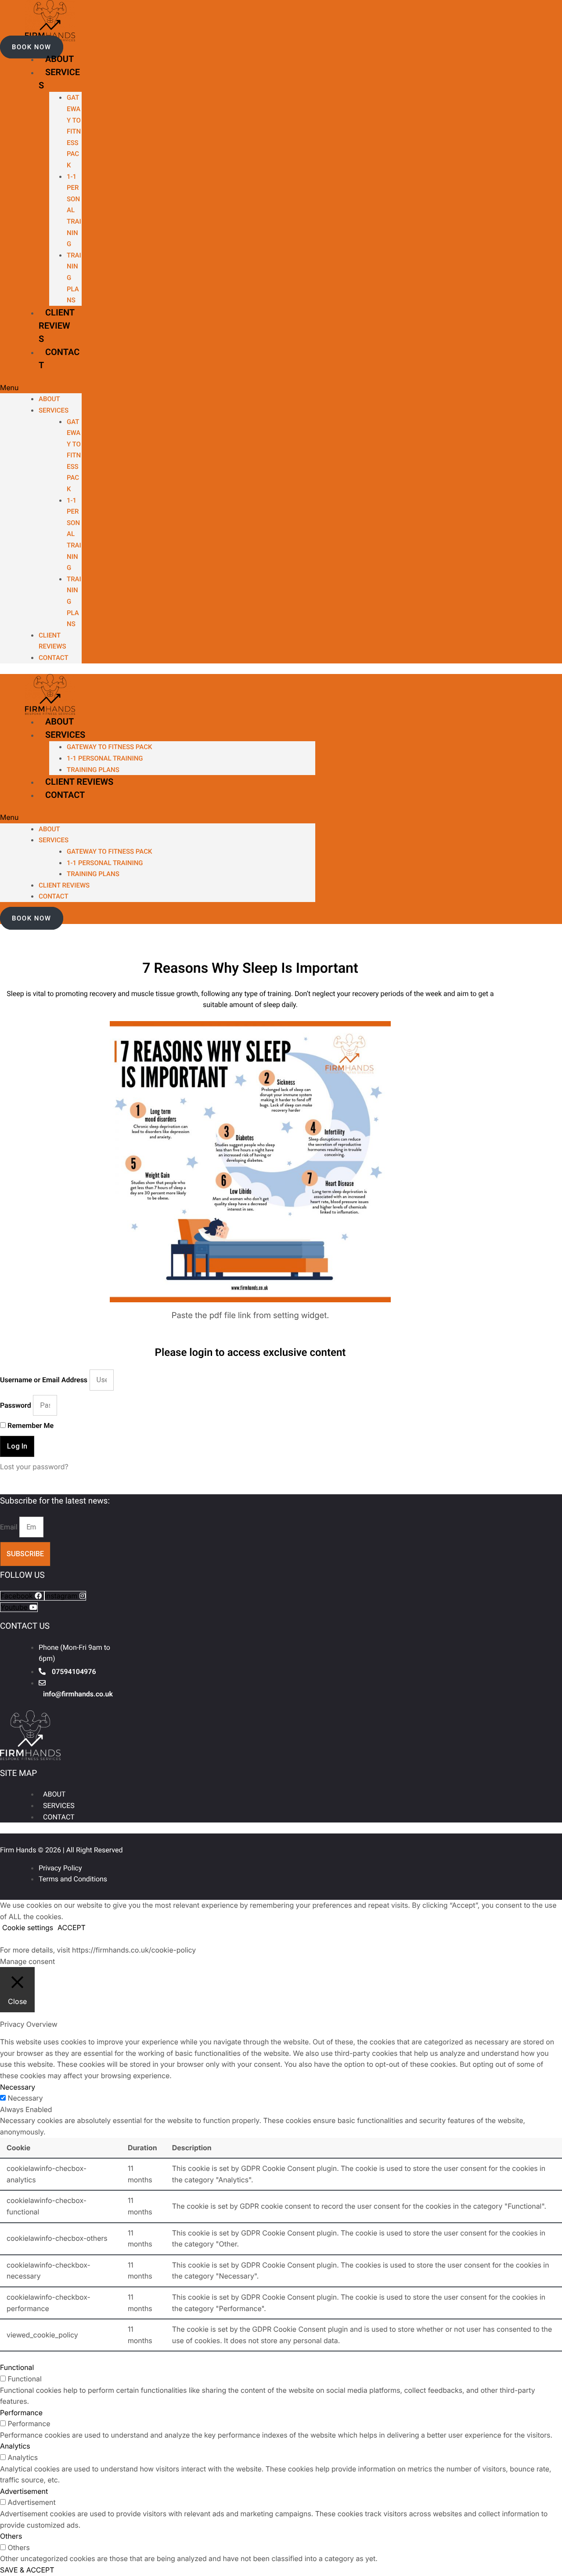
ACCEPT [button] (72, 1927)
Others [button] (11, 2536)
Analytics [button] (15, 2446)
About (59, 59)
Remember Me (30, 1426)
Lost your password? (34, 1467)
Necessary (25, 2098)
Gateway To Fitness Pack (74, 131)
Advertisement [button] (24, 2491)
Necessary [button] (18, 2087)
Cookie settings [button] (28, 1927)
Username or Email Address (44, 1380)
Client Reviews (57, 326)
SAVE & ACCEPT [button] (27, 2570)
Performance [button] (21, 2413)
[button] (32, 47)
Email (10, 1527)
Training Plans (93, 770)
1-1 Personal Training (74, 210)
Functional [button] (17, 2367)
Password (16, 1405)
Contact (54, 658)
